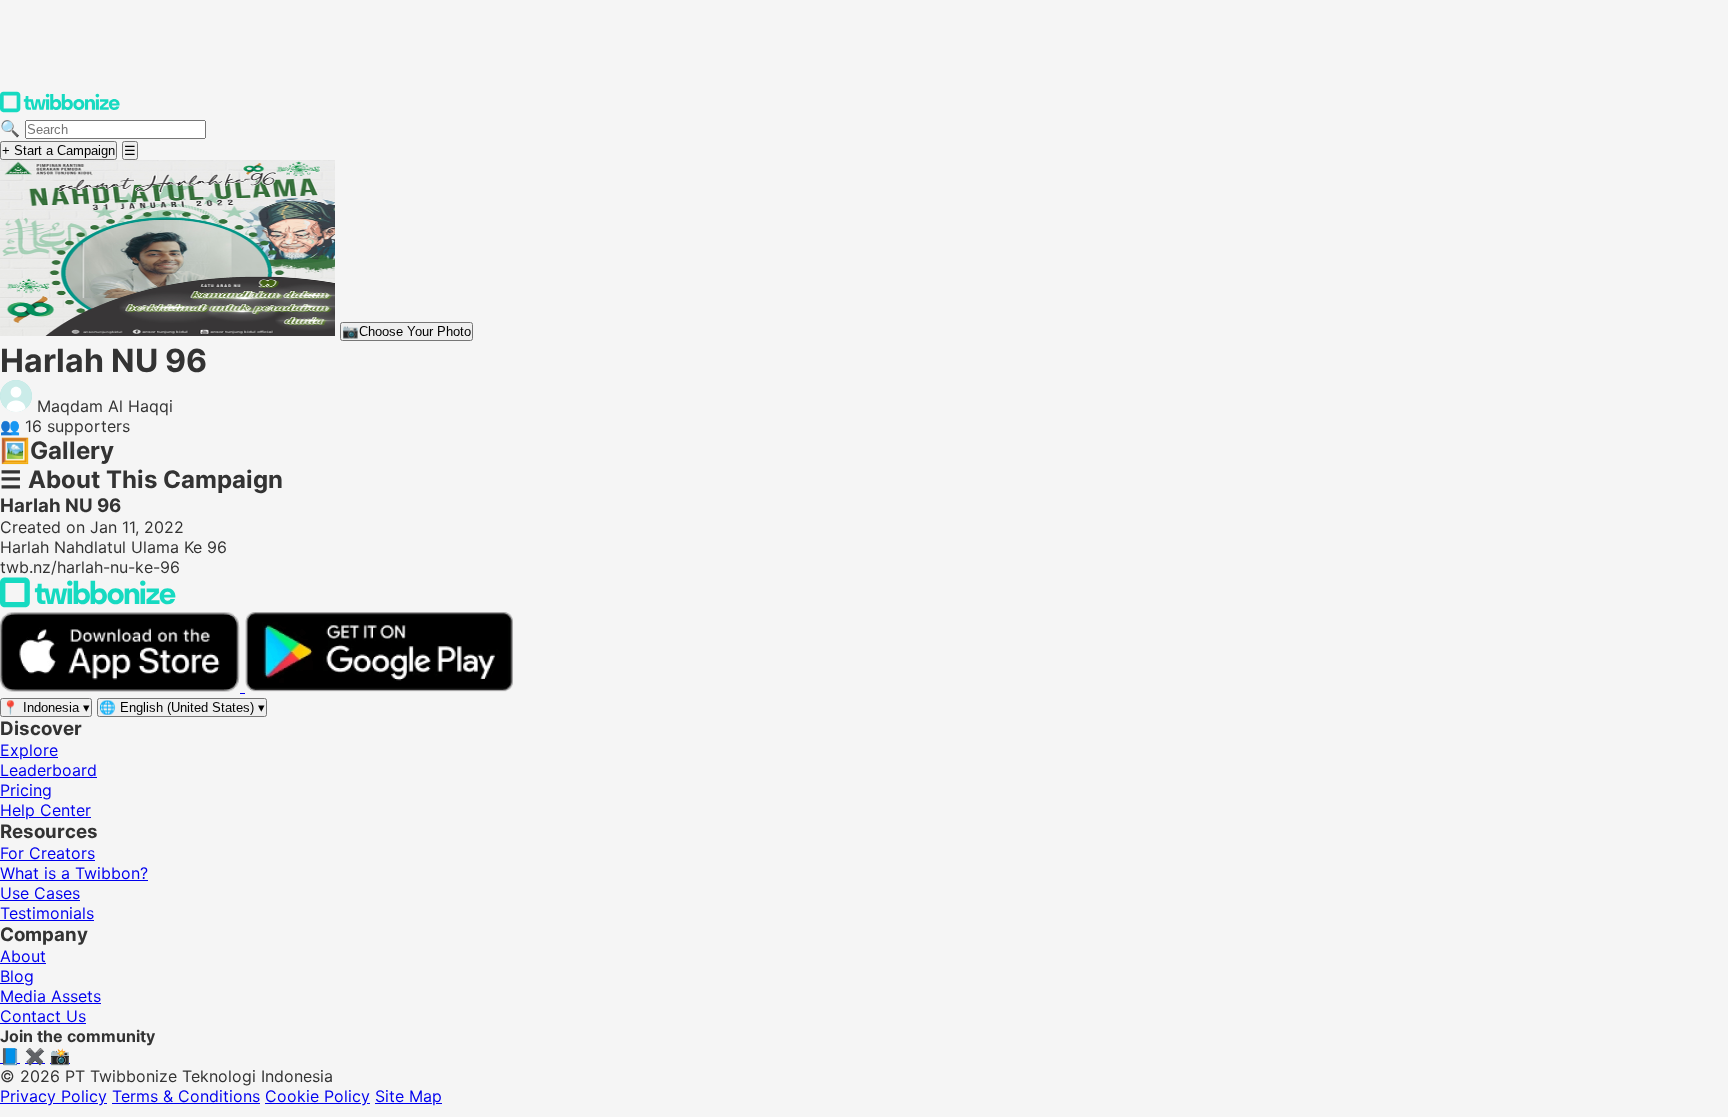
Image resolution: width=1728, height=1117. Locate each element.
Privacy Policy (53, 1096)
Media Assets (50, 996)
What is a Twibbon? (74, 873)
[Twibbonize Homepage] (60, 108)
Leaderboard (48, 770)
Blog (17, 976)
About (23, 956)
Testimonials (47, 913)
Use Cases (40, 893)
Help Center (45, 810)
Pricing (26, 790)
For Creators (47, 853)
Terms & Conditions (186, 1096)
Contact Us (43, 1016)
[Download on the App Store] (122, 686)
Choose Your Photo (406, 331)
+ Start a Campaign (58, 150)
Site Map (408, 1096)
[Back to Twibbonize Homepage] (88, 602)
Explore (29, 750)
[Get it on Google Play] (379, 686)
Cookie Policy (317, 1096)
